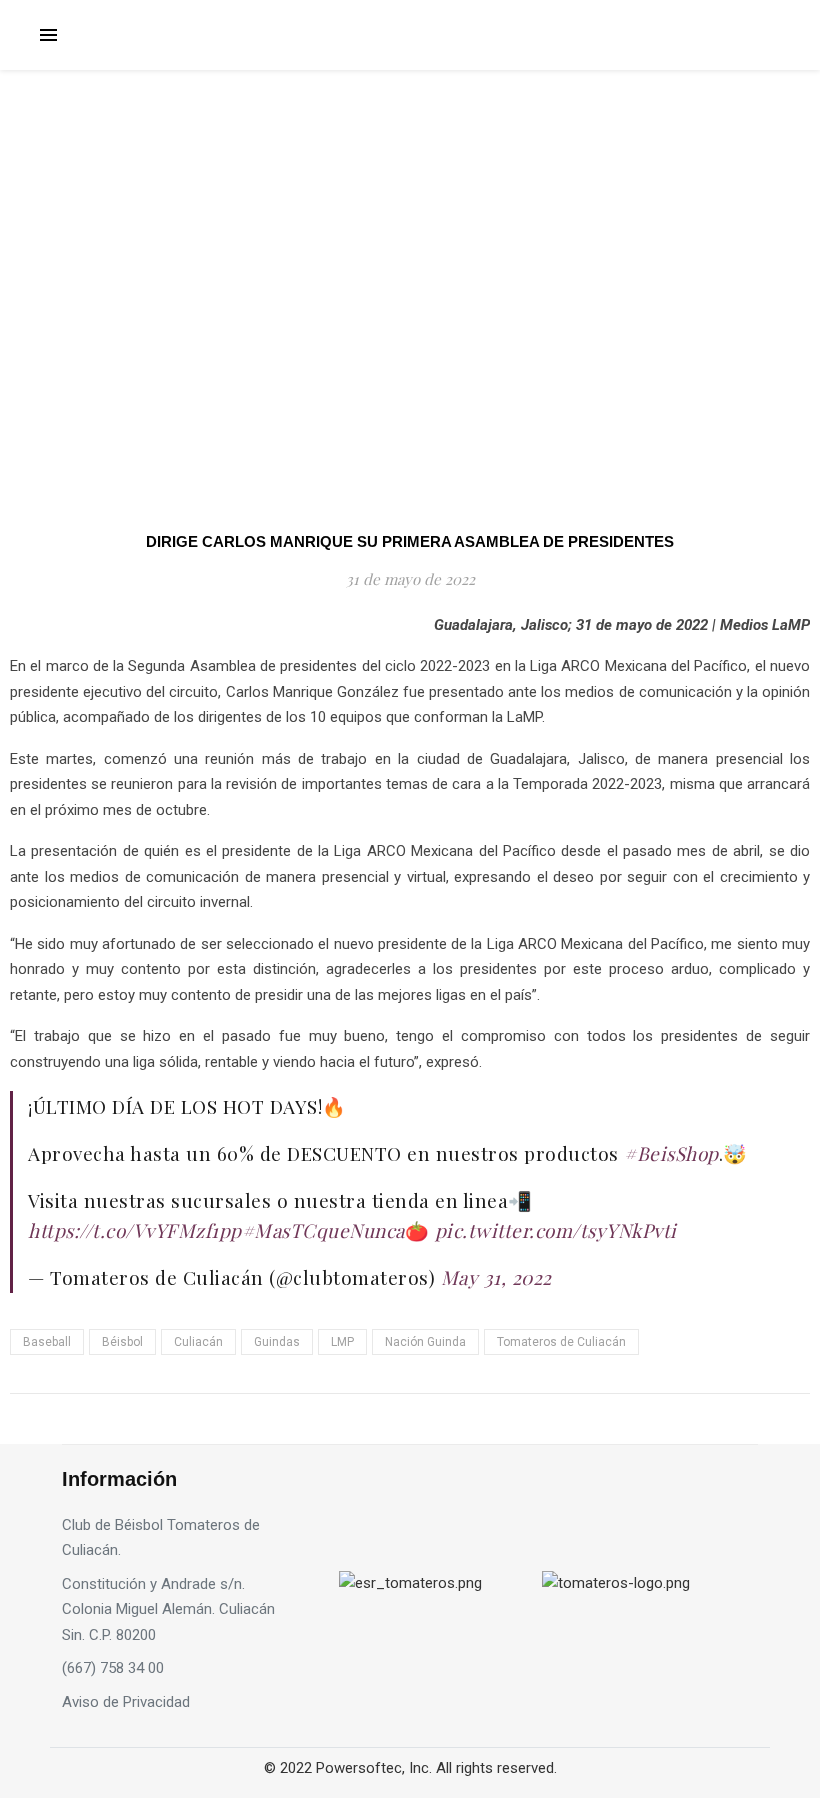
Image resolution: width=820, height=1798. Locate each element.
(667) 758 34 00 (113, 1668)
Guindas (277, 1342)
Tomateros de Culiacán (561, 1342)
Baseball (47, 1342)
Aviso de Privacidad (126, 1702)
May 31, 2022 (496, 1277)
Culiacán (198, 1342)
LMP (342, 1342)
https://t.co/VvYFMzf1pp (135, 1230)
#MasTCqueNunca (323, 1230)
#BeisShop (671, 1153)
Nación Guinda (425, 1342)
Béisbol (122, 1342)
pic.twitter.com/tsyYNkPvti (556, 1230)
